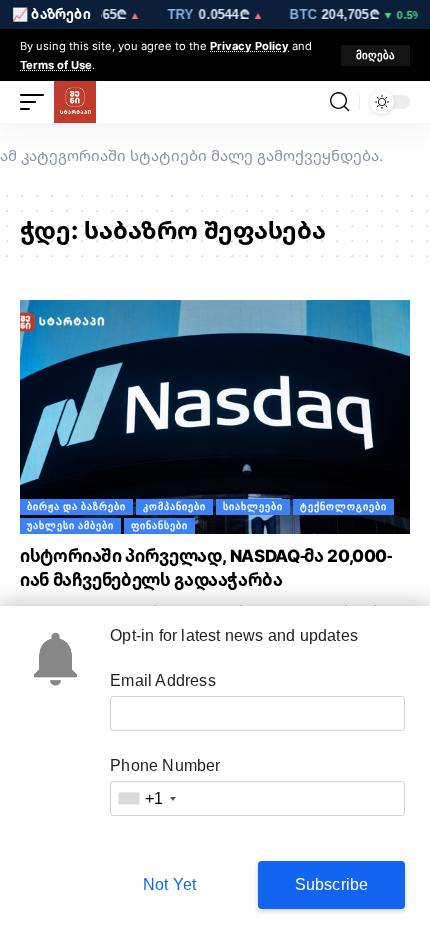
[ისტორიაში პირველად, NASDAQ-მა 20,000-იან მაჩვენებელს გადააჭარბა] (215, 417)
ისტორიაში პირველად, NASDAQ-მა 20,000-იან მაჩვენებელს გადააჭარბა (206, 567)
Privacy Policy (249, 45)
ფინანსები (159, 525)
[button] (375, 55)
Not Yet (169, 884)
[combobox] (146, 798)
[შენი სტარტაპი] (75, 102)
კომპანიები (174, 506)
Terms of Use (56, 64)
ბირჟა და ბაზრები (76, 506)
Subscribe (332, 884)
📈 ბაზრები (51, 14)
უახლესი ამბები (70, 525)
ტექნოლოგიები (343, 506)
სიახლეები (253, 506)
